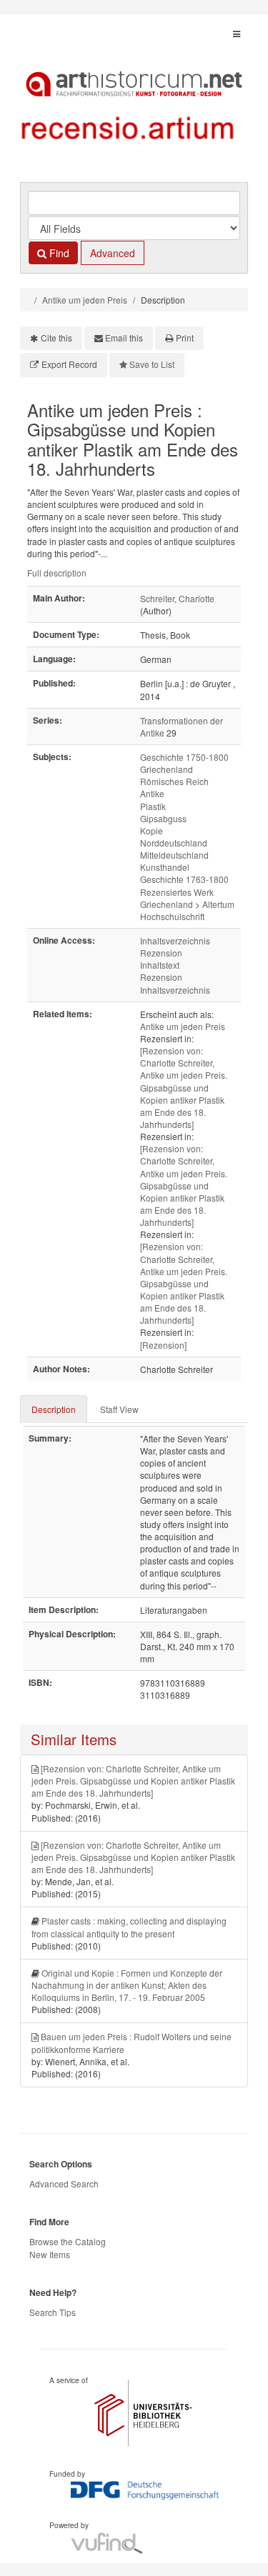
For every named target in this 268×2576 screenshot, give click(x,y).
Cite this (56, 338)
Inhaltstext (160, 965)
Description (54, 1409)
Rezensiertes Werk (177, 892)
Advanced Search (64, 2183)
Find (58, 253)
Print (185, 338)
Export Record (69, 364)
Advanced (113, 253)
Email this (124, 338)
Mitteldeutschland (174, 855)
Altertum (218, 904)
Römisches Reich (174, 781)
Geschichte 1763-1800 (184, 879)
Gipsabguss (163, 818)
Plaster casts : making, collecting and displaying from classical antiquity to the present (129, 1927)
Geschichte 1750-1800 (184, 757)
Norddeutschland (174, 843)
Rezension (161, 953)
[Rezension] (163, 1345)
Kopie (152, 830)
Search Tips (53, 2312)
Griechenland (167, 769)
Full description (57, 573)
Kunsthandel (165, 867)
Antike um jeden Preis (85, 300)
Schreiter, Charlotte (177, 598)
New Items (50, 2254)
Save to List (152, 364)
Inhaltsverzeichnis (175, 940)
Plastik (153, 806)
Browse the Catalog (68, 2241)
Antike (152, 793)
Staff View (119, 1409)
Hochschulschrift (172, 916)
